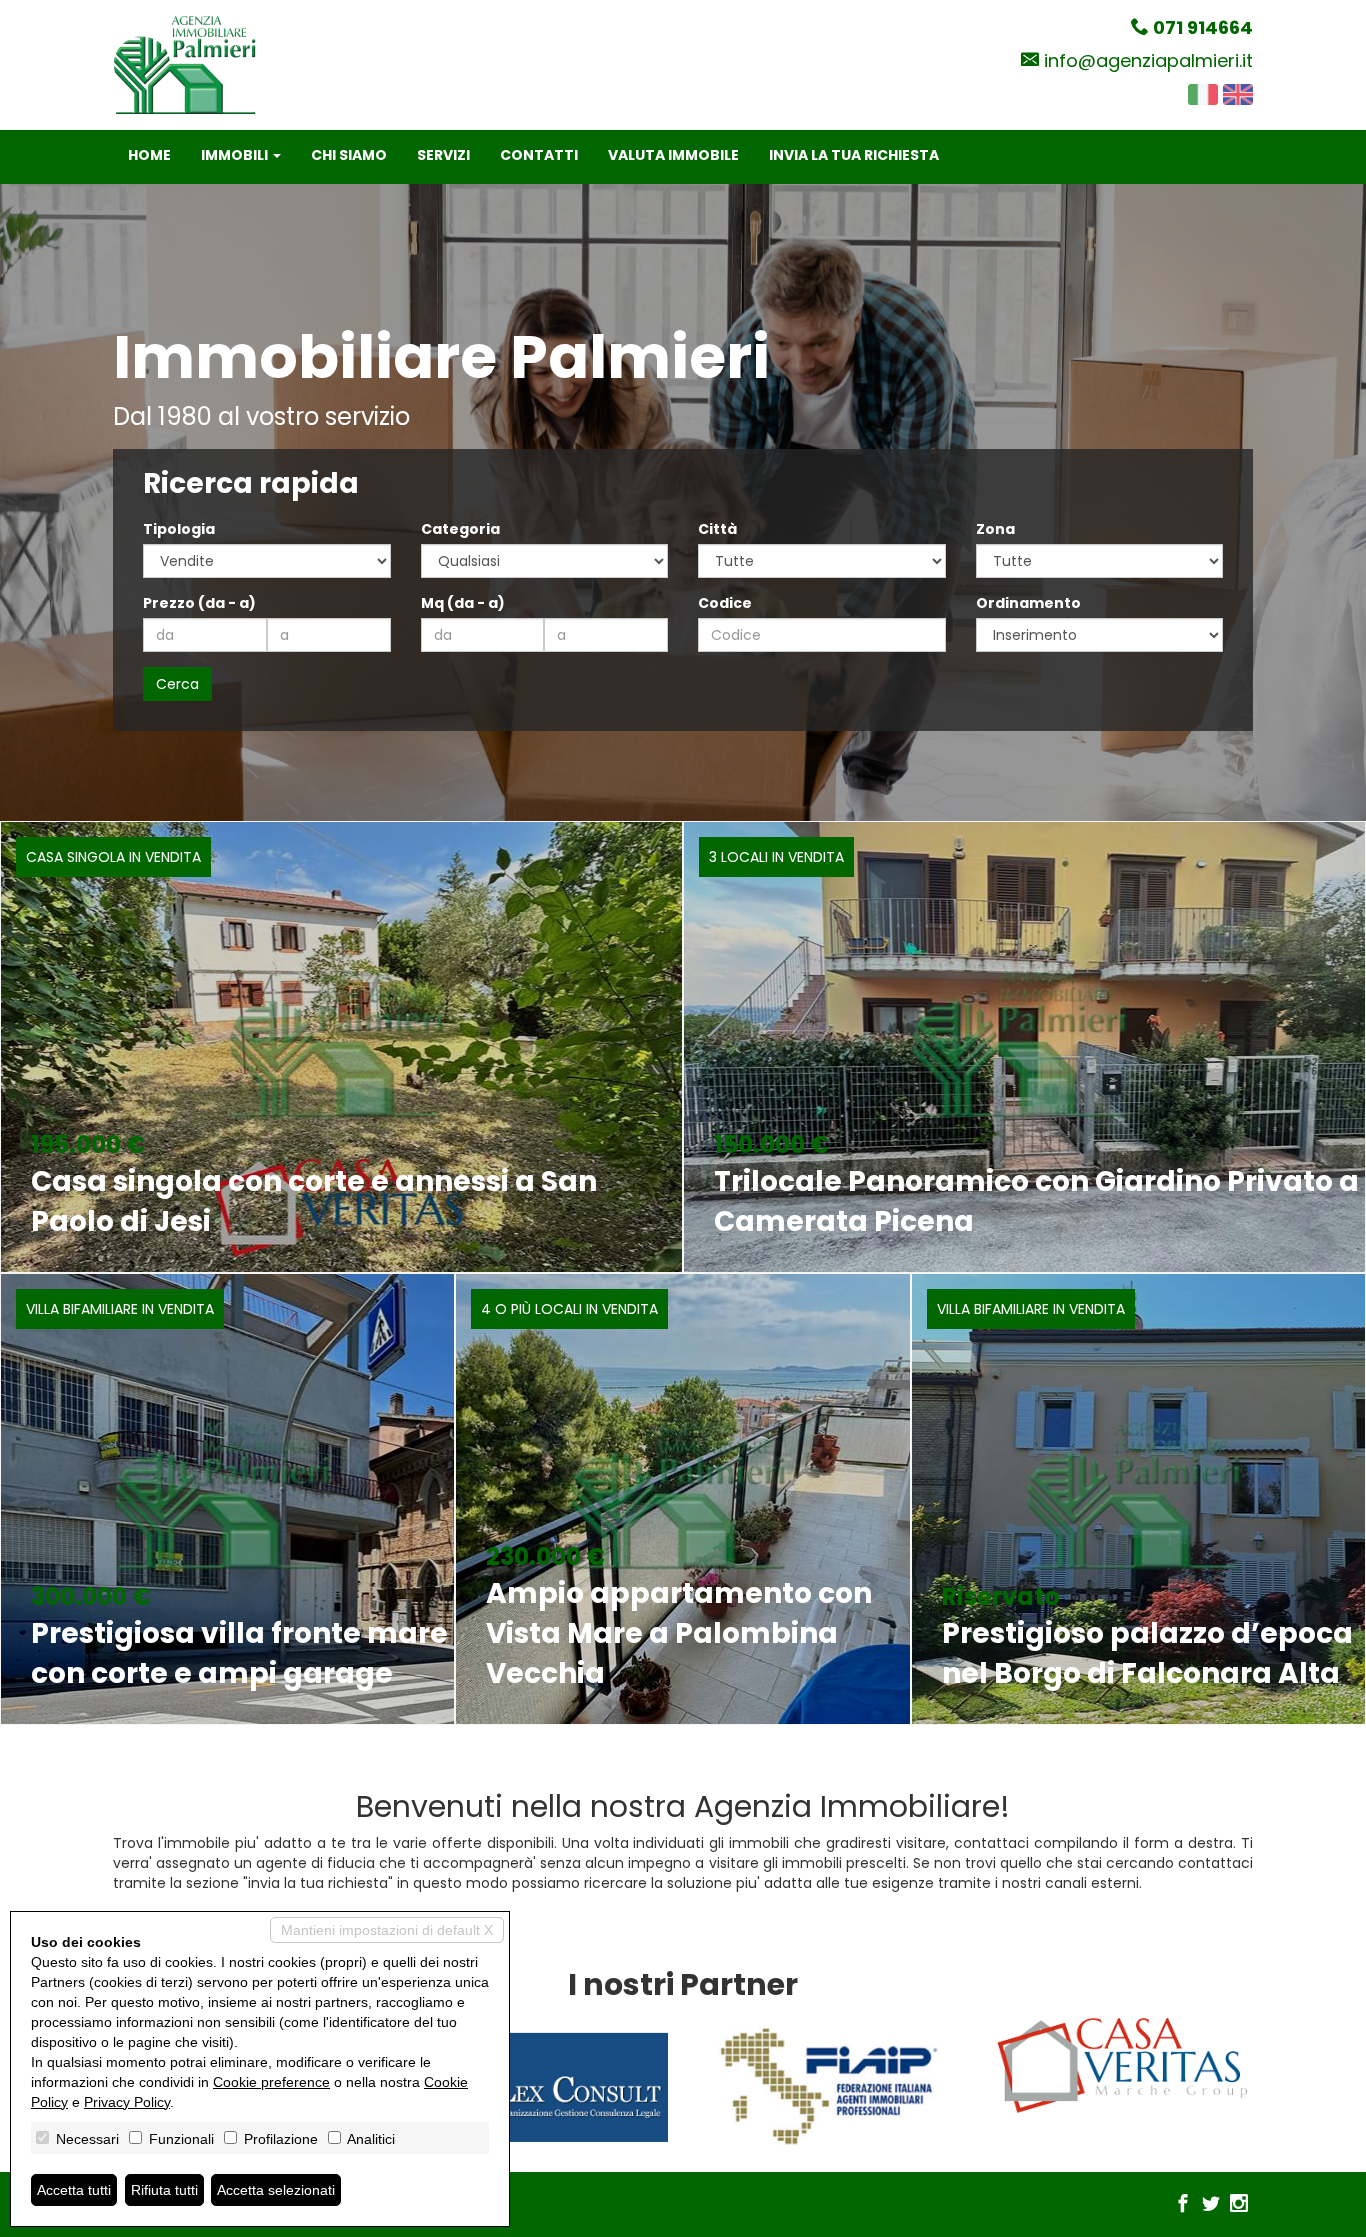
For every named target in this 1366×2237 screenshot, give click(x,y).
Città (717, 529)
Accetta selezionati (276, 2190)
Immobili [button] (236, 155)
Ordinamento (1028, 603)
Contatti (539, 155)
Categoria (460, 529)
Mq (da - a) (463, 603)
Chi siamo (349, 155)
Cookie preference (271, 2082)
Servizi (443, 155)
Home (149, 155)
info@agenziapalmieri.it (1148, 60)
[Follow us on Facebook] (1183, 2205)
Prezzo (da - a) (199, 603)
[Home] (184, 64)
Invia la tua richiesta (854, 155)
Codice (725, 603)
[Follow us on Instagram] (1239, 2205)
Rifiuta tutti (164, 2190)
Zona (995, 529)
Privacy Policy (127, 2102)
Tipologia (179, 529)
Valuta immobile (673, 155)
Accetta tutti (74, 2190)
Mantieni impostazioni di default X (387, 1930)
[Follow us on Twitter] (1211, 2205)
